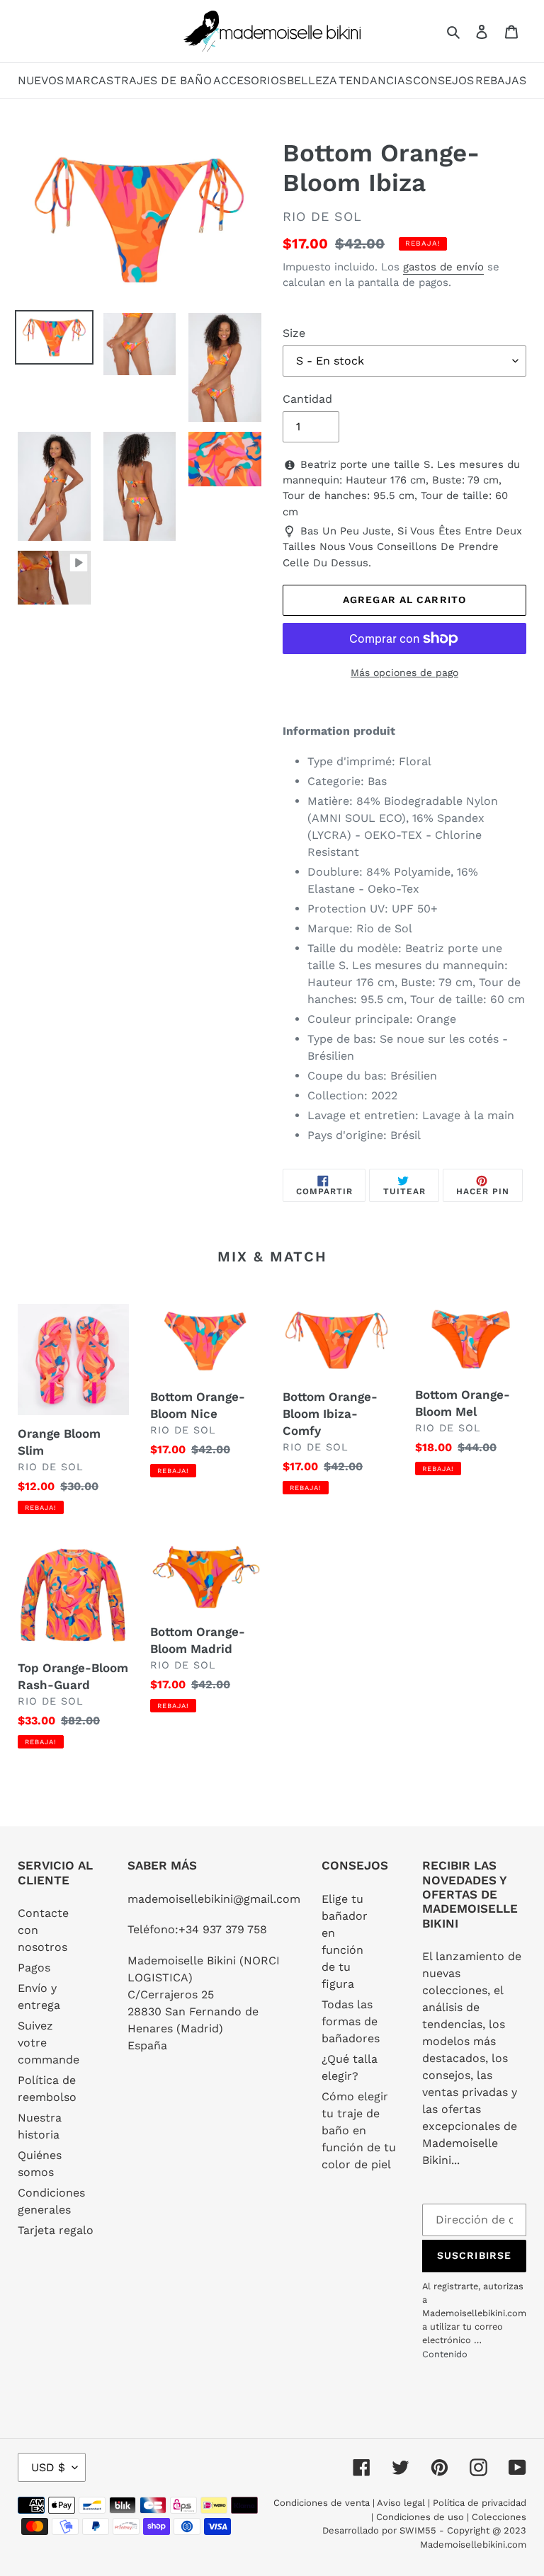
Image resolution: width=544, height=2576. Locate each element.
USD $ (48, 2467)
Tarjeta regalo (56, 2230)
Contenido (445, 2354)
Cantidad (307, 399)
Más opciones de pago (404, 672)
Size (294, 333)
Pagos (34, 1968)
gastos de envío (443, 267)
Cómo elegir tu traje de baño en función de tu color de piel (359, 2130)
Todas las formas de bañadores (351, 2021)
